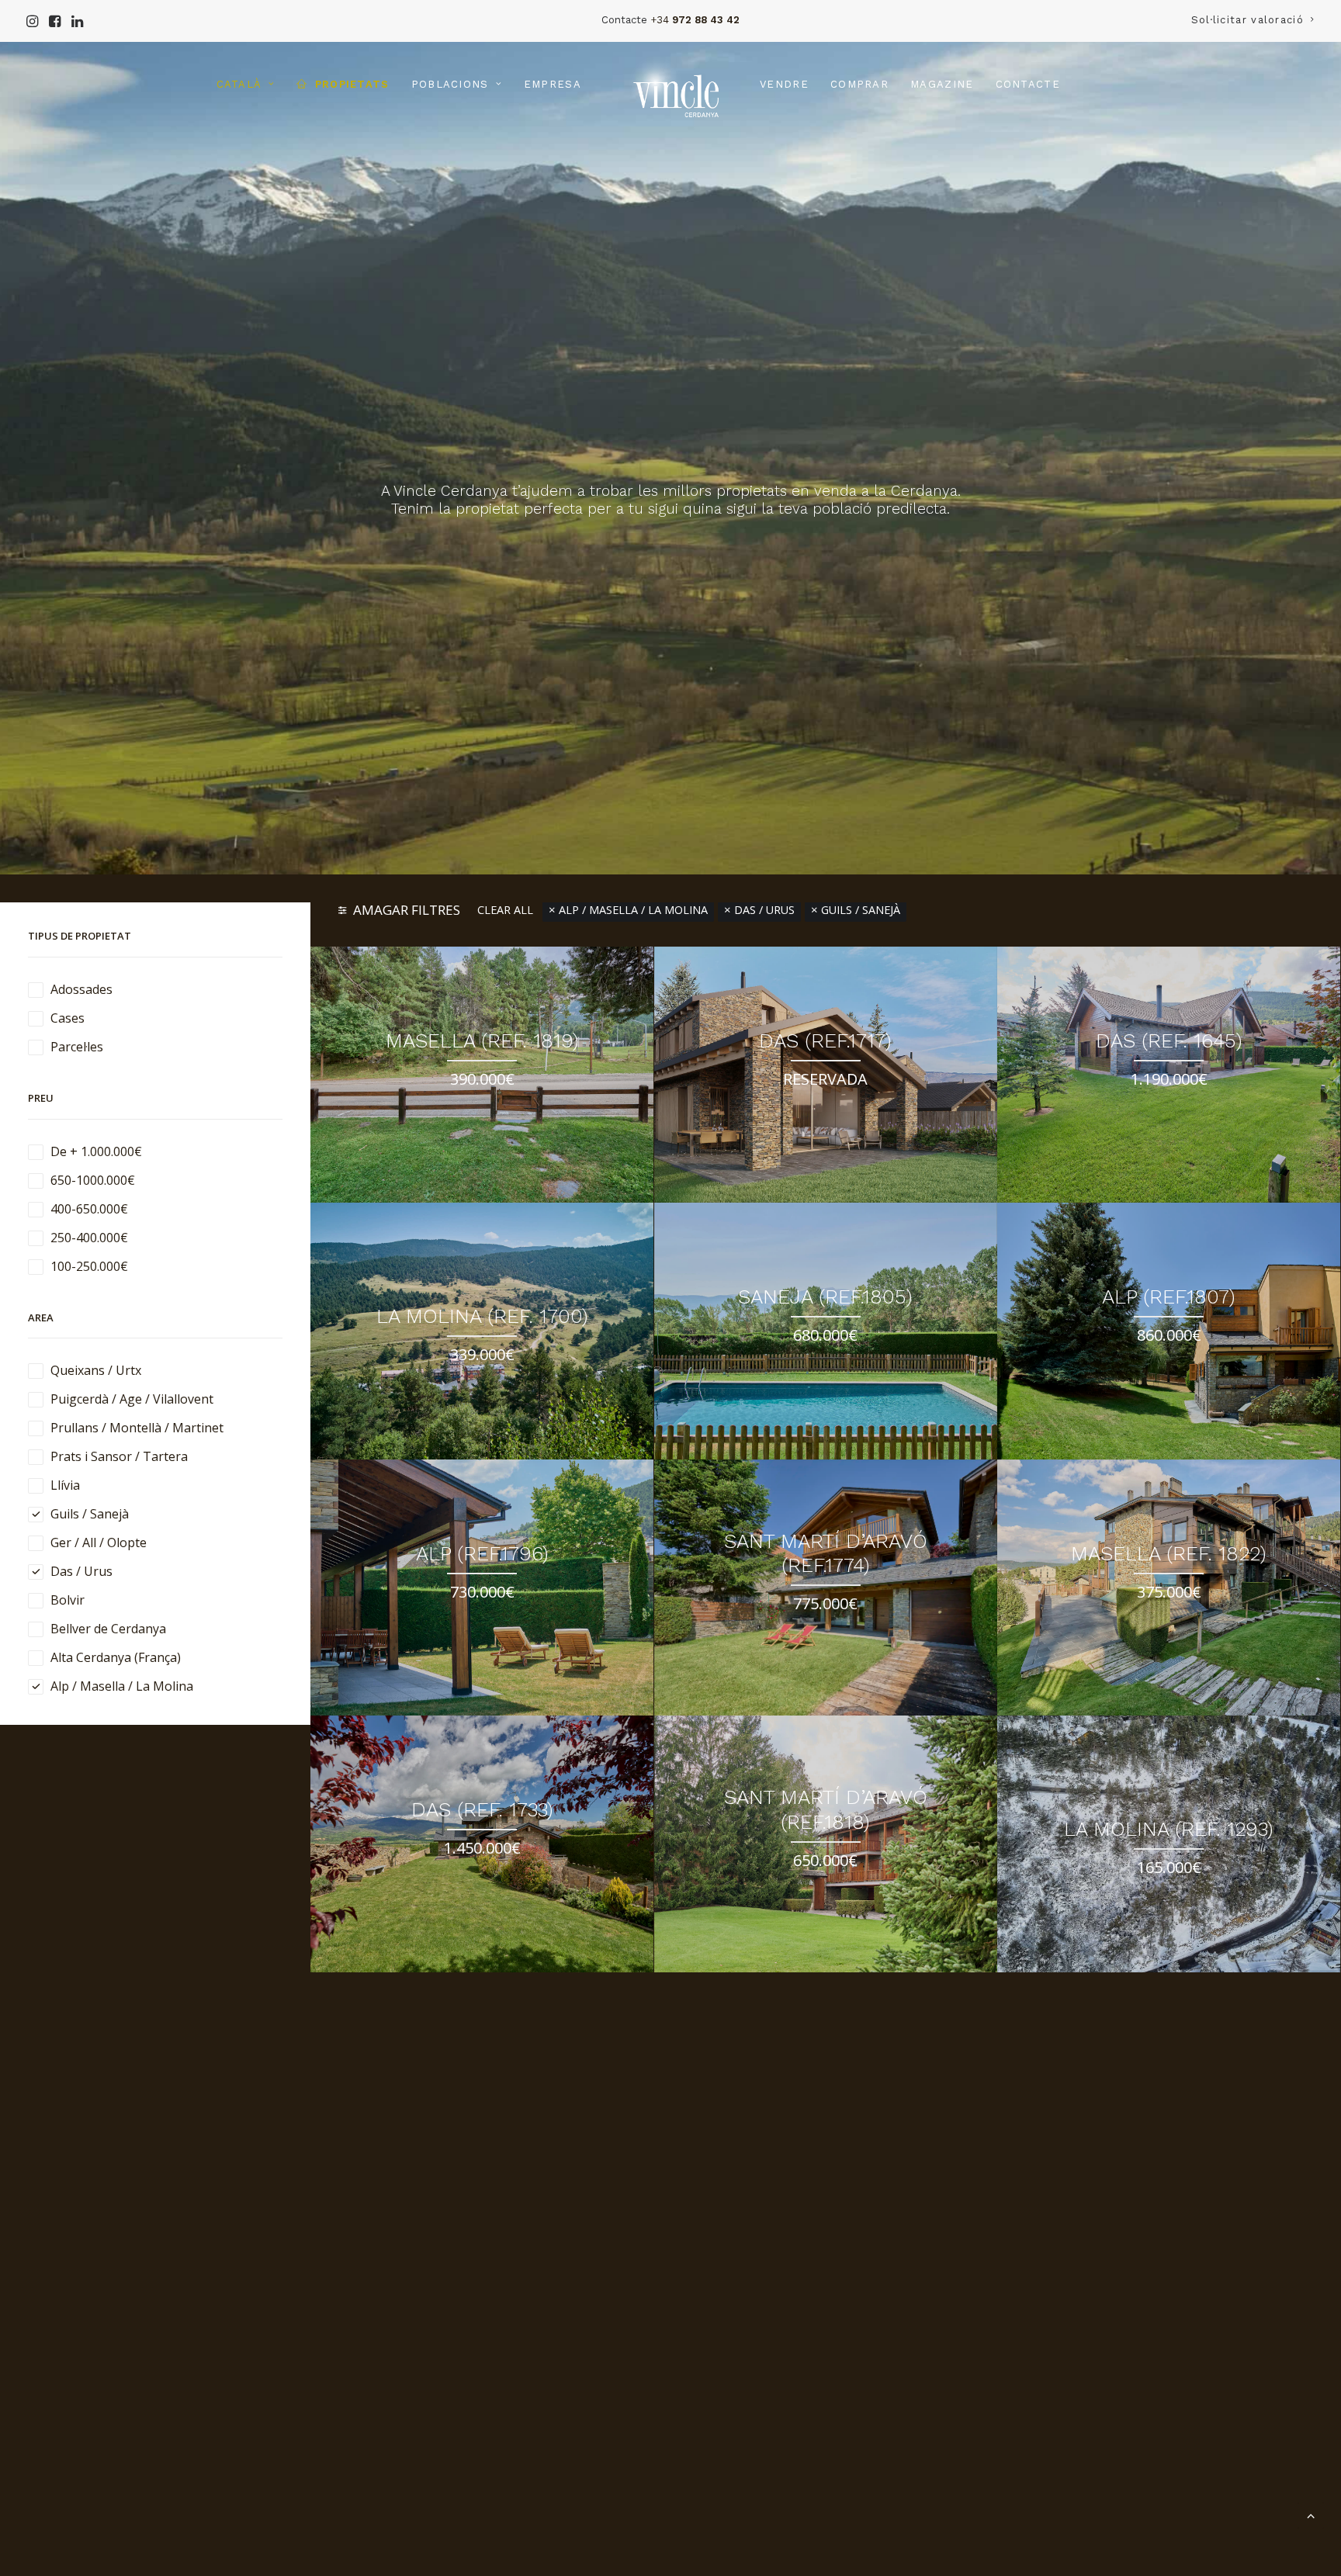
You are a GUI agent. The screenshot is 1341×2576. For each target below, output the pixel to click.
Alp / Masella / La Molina (633, 1323)
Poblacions (450, 84)
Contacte (1028, 84)
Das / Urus (764, 1323)
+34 (695, 20)
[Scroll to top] (1311, 2514)
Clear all (505, 1323)
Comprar (859, 84)
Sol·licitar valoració (1247, 20)
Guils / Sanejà (861, 1323)
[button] (32, 21)
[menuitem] (1253, 20)
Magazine (942, 84)
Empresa (553, 84)
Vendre (784, 84)
